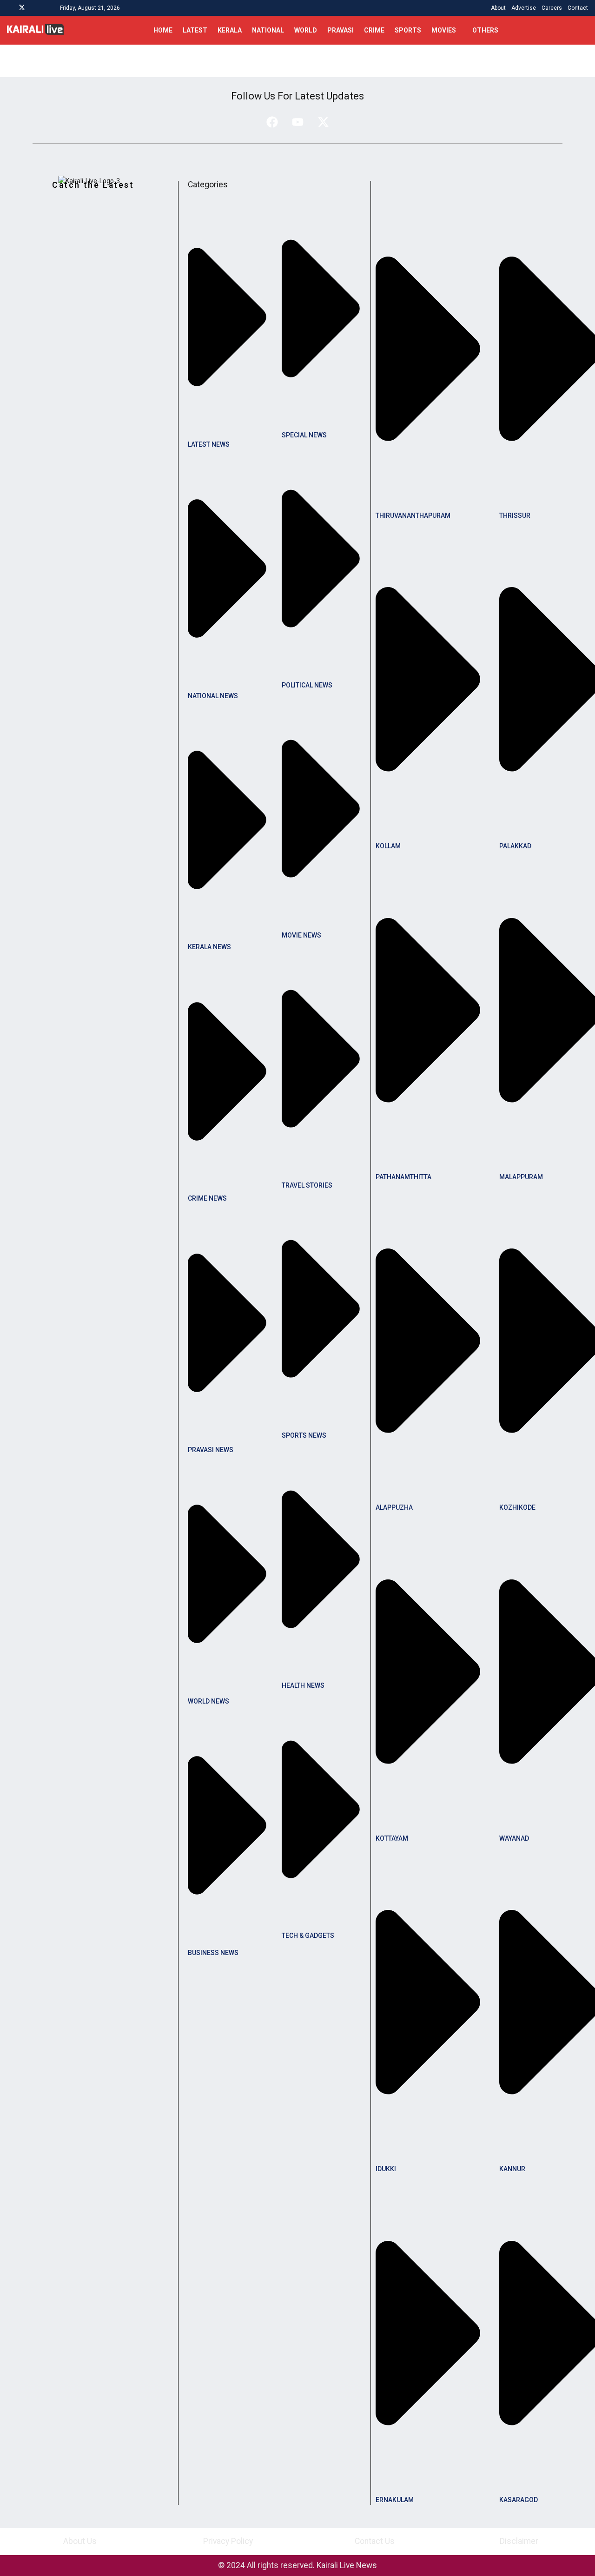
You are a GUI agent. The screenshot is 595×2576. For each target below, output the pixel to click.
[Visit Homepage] (35, 30)
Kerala (230, 30)
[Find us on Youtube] (34, 8)
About (498, 8)
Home (163, 30)
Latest (195, 30)
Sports (408, 30)
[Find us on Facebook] (10, 8)
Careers (552, 8)
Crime (374, 30)
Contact (578, 8)
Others (485, 30)
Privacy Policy (228, 2541)
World (306, 30)
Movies (444, 30)
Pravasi (340, 30)
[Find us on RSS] (46, 8)
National (268, 30)
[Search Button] (585, 30)
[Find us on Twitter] (22, 8)
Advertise (524, 8)
